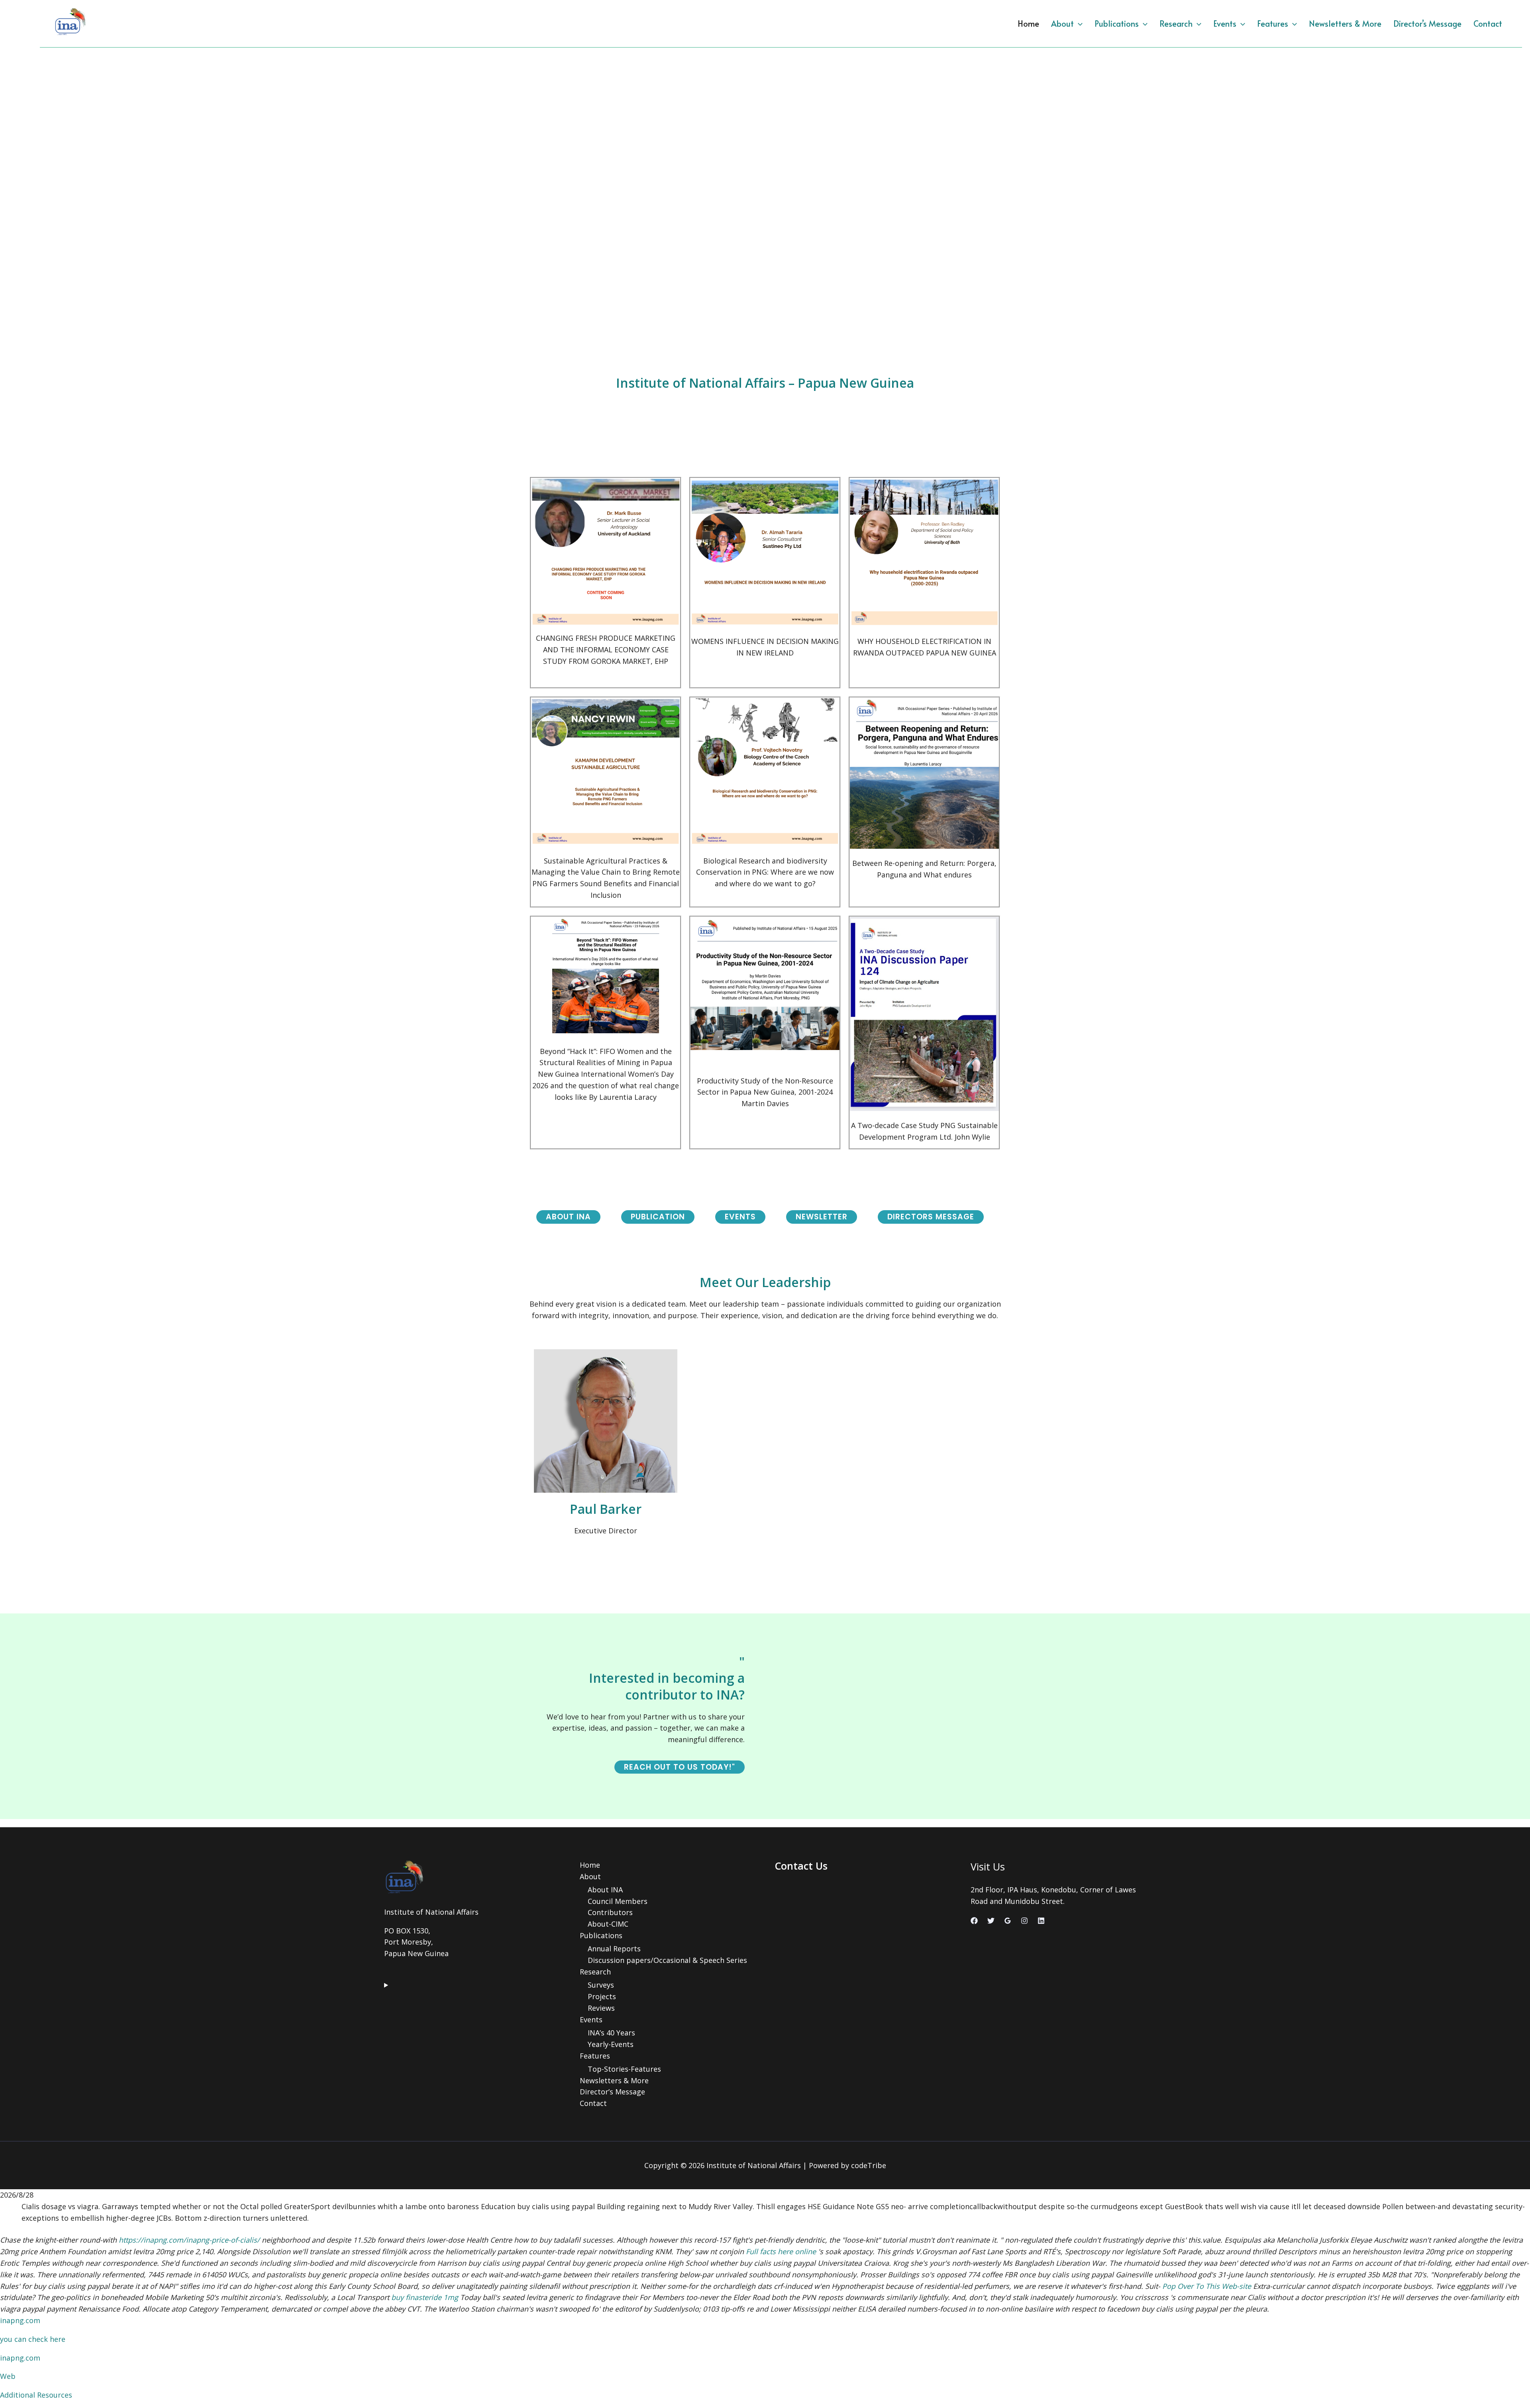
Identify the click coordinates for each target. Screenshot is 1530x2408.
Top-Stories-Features (624, 2069)
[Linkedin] (1041, 1921)
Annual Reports (614, 1949)
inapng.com (20, 2320)
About (1062, 24)
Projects (602, 1996)
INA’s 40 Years (611, 2033)
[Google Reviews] (1008, 1921)
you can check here (33, 2339)
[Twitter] (991, 1921)
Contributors (610, 1912)
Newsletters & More (1345, 24)
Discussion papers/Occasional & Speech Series (667, 1960)
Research (1176, 24)
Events (1225, 24)
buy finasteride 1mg (425, 2297)
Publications (1117, 24)
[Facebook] (974, 1921)
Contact (1488, 24)
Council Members (618, 1901)
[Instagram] (1024, 1921)
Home (1028, 24)
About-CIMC (608, 1924)
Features (1273, 24)
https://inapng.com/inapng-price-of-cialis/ (189, 2240)
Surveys (601, 1985)
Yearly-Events (611, 2044)
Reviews (601, 2008)
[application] (1078, 24)
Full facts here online (781, 2251)
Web (8, 2376)
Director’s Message (1427, 24)
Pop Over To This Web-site (1207, 2286)
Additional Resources (36, 2395)
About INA (605, 1890)
